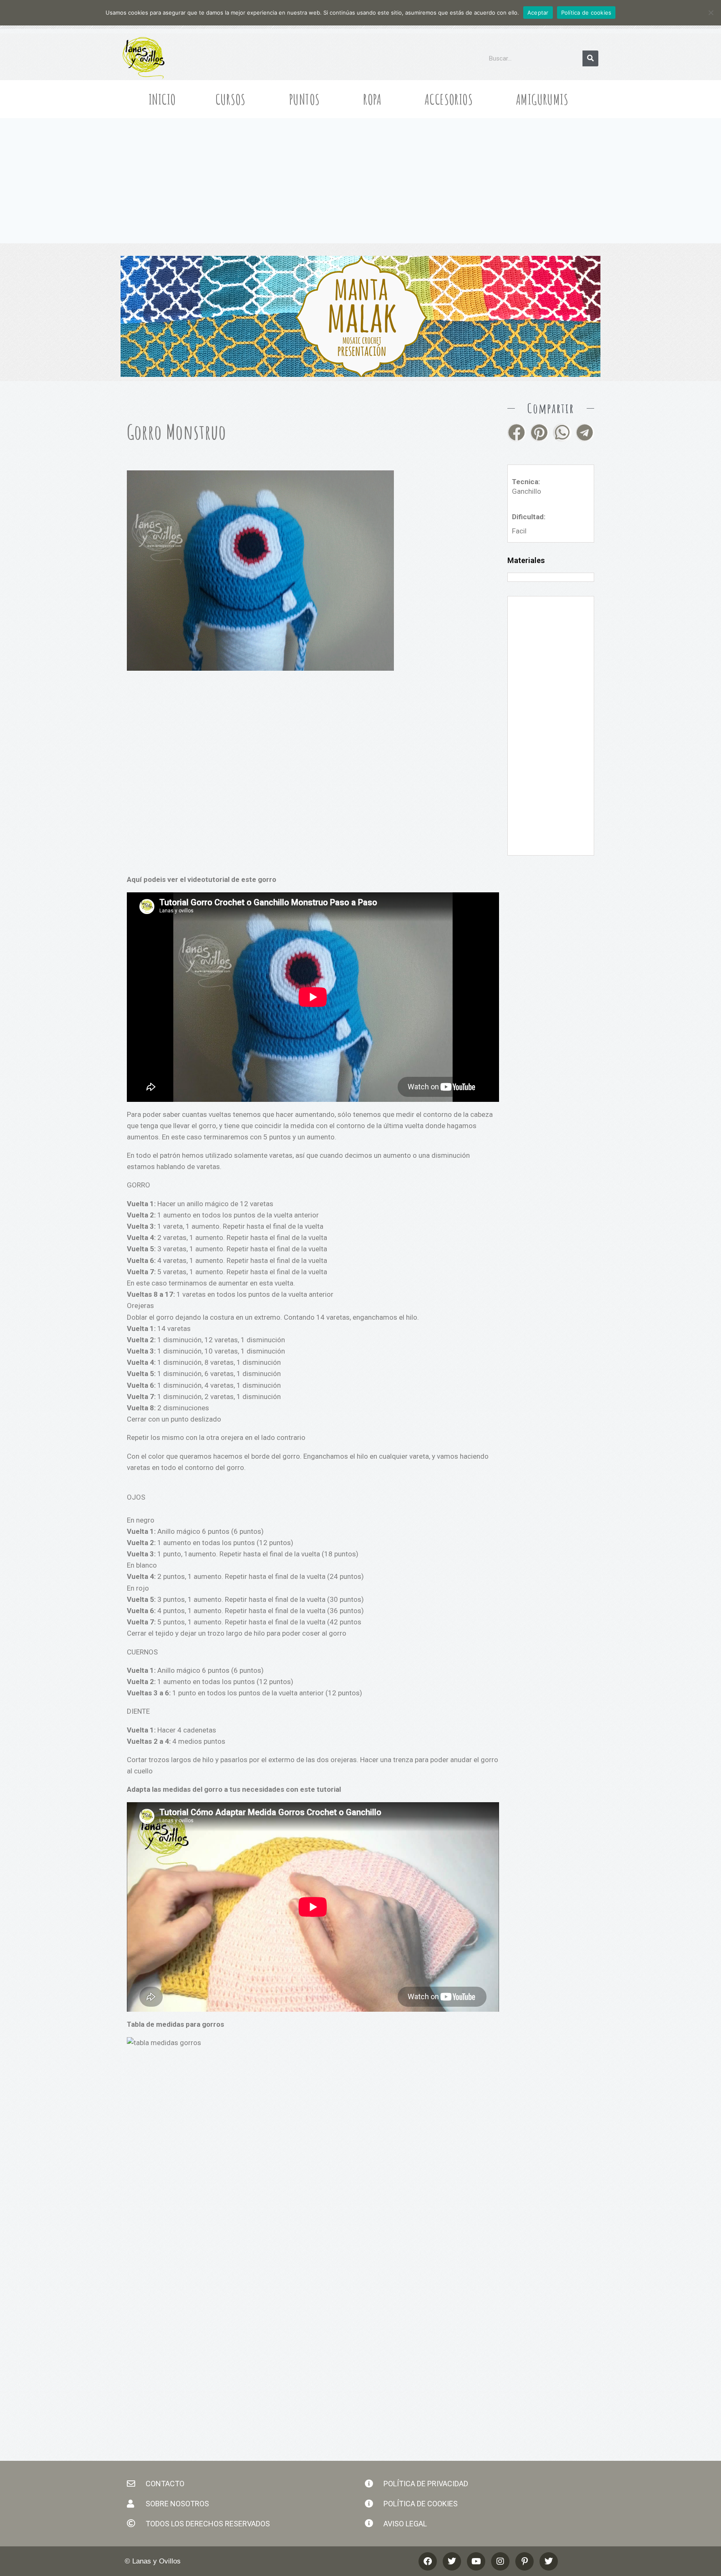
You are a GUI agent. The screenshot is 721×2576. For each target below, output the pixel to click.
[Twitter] (549, 2561)
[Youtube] (476, 2561)
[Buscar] (590, 58)
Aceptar (538, 13)
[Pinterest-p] (524, 2561)
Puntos (304, 99)
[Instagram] (500, 2561)
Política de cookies (586, 13)
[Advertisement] (360, 181)
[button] (517, 433)
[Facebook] (428, 2561)
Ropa (372, 99)
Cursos (231, 99)
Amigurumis (542, 99)
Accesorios (449, 99)
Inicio (162, 99)
